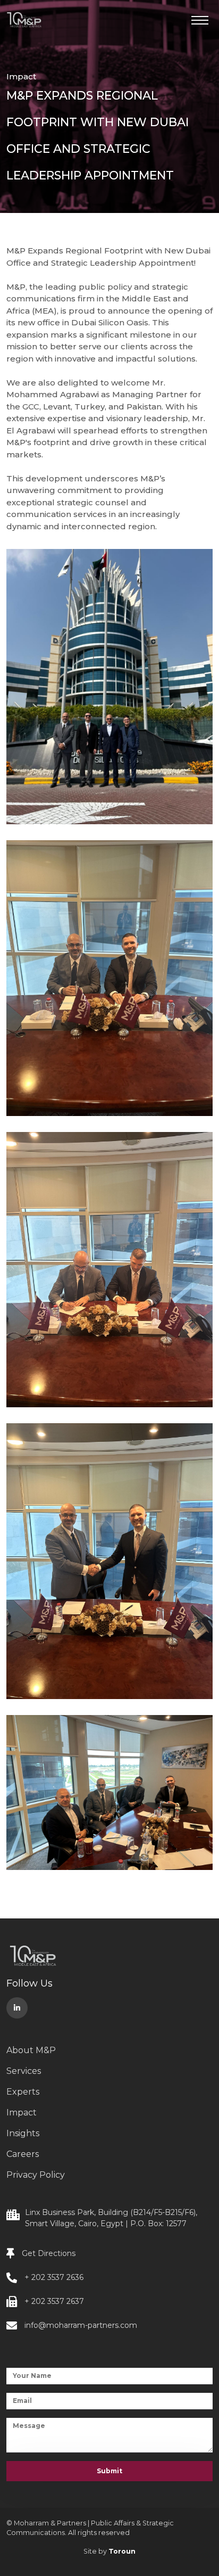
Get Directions (49, 2253)
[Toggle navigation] (202, 24)
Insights (23, 2133)
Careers (23, 2154)
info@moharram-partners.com (81, 2325)
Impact (21, 76)
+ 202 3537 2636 (54, 2277)
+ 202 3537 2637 (54, 2301)
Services (24, 2071)
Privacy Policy (36, 2175)
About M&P (31, 2050)
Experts (23, 2092)
